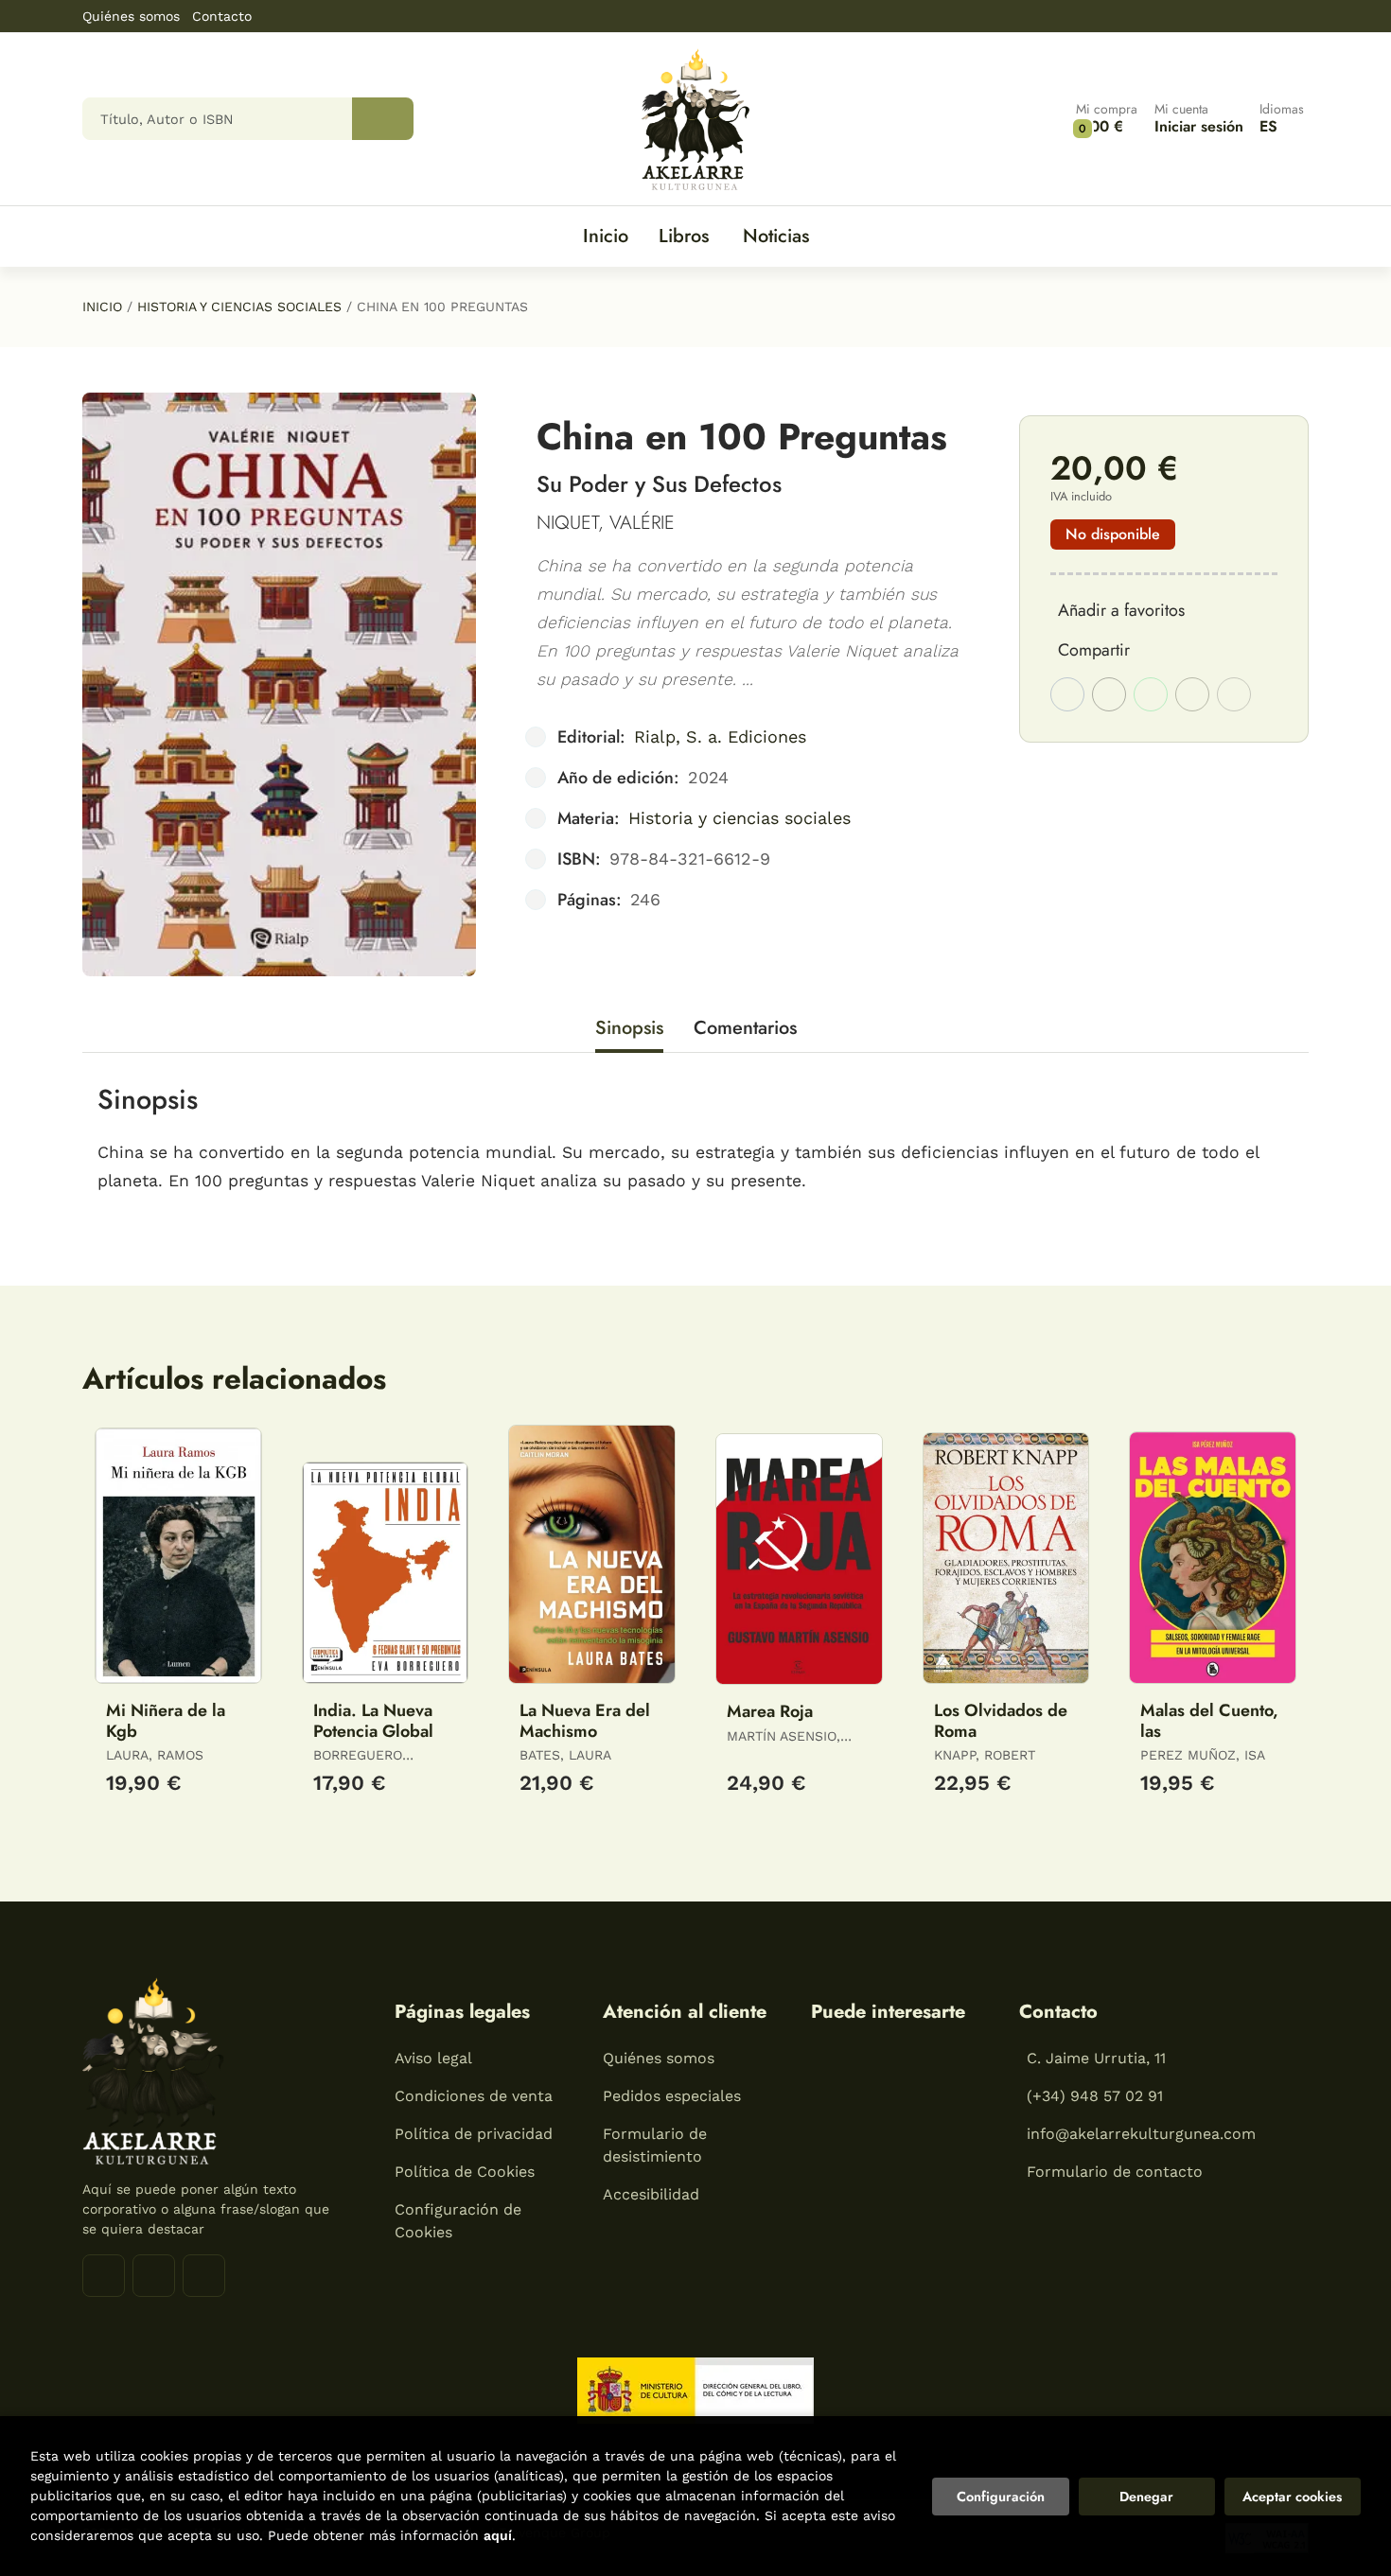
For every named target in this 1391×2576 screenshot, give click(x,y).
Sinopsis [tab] (629, 1028)
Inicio (102, 307)
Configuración (1001, 2497)
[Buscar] (383, 119)
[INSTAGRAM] (154, 2276)
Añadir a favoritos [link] (1121, 610)
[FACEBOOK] (104, 2276)
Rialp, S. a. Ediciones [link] (720, 736)
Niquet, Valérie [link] (606, 523)
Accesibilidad (651, 2194)
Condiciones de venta (474, 2096)
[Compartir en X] (1109, 694)
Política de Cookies (465, 2172)
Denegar (1146, 2497)
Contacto (222, 16)
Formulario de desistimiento (655, 2145)
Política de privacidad (474, 2134)
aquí (498, 2535)
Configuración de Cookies (458, 2221)
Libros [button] (684, 236)
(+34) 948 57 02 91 (1095, 2096)
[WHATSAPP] (204, 2276)
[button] (1107, 119)
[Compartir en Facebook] (1067, 694)
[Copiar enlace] (1234, 694)
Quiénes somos (131, 16)
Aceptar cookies (1292, 2497)
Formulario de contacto (1115, 2172)
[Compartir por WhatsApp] (1151, 694)
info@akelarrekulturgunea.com (1141, 2134)
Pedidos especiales (672, 2096)
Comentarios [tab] (745, 1028)
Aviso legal (433, 2058)
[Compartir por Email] (1192, 694)
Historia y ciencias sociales (239, 307)
